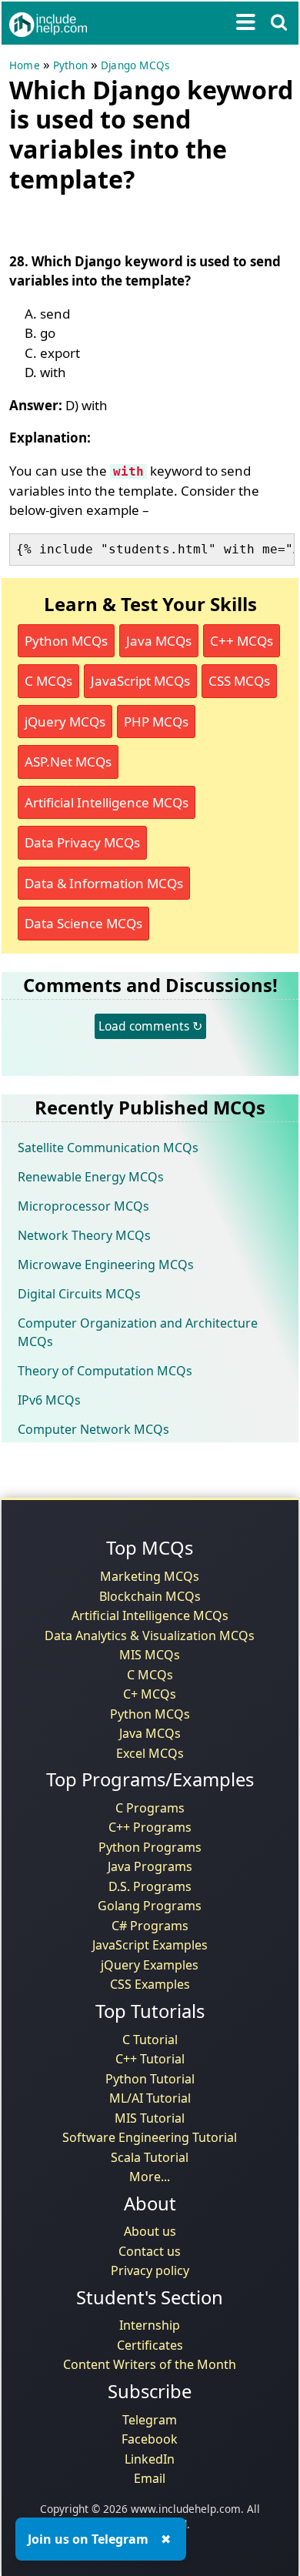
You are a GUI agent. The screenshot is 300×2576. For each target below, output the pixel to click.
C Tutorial (150, 2040)
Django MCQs (135, 65)
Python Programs (150, 1847)
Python (70, 65)
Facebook (150, 2439)
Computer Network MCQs (93, 1429)
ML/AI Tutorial (150, 2098)
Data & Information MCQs (104, 883)
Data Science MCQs (83, 923)
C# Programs (150, 1926)
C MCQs (48, 681)
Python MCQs (66, 641)
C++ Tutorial (150, 2059)
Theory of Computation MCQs (105, 1371)
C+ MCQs (150, 1694)
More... (150, 2177)
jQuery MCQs (65, 722)
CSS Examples (150, 1984)
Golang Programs (150, 1906)
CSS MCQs (239, 681)
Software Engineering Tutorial (150, 2137)
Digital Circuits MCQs (79, 1294)
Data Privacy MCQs (82, 842)
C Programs (150, 1808)
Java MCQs (159, 641)
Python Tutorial (150, 2079)
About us (150, 2231)
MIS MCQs (150, 1655)
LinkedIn (150, 2459)
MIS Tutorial (150, 2118)
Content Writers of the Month (150, 2364)
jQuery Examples (150, 1965)
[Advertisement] (132, 219)
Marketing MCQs (150, 1576)
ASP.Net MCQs (68, 762)
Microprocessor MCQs (83, 1206)
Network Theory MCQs (84, 1235)
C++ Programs (150, 1827)
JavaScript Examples (150, 1945)
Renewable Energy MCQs (91, 1177)
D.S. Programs (150, 1886)
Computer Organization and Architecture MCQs (138, 1332)
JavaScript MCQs (140, 681)
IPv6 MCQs (49, 1400)
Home (25, 65)
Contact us (150, 2251)
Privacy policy (150, 2270)
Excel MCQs (150, 1753)
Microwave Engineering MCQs (106, 1265)
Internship (150, 2325)
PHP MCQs (156, 722)
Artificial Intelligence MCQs (107, 802)
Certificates (150, 2345)
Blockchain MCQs (150, 1596)
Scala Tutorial (150, 2157)
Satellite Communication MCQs (108, 1148)
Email (150, 2478)
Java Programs (150, 1866)
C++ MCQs (242, 641)
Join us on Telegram (88, 2539)
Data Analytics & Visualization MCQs (150, 1635)
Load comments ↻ (150, 1026)
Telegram (150, 2420)
